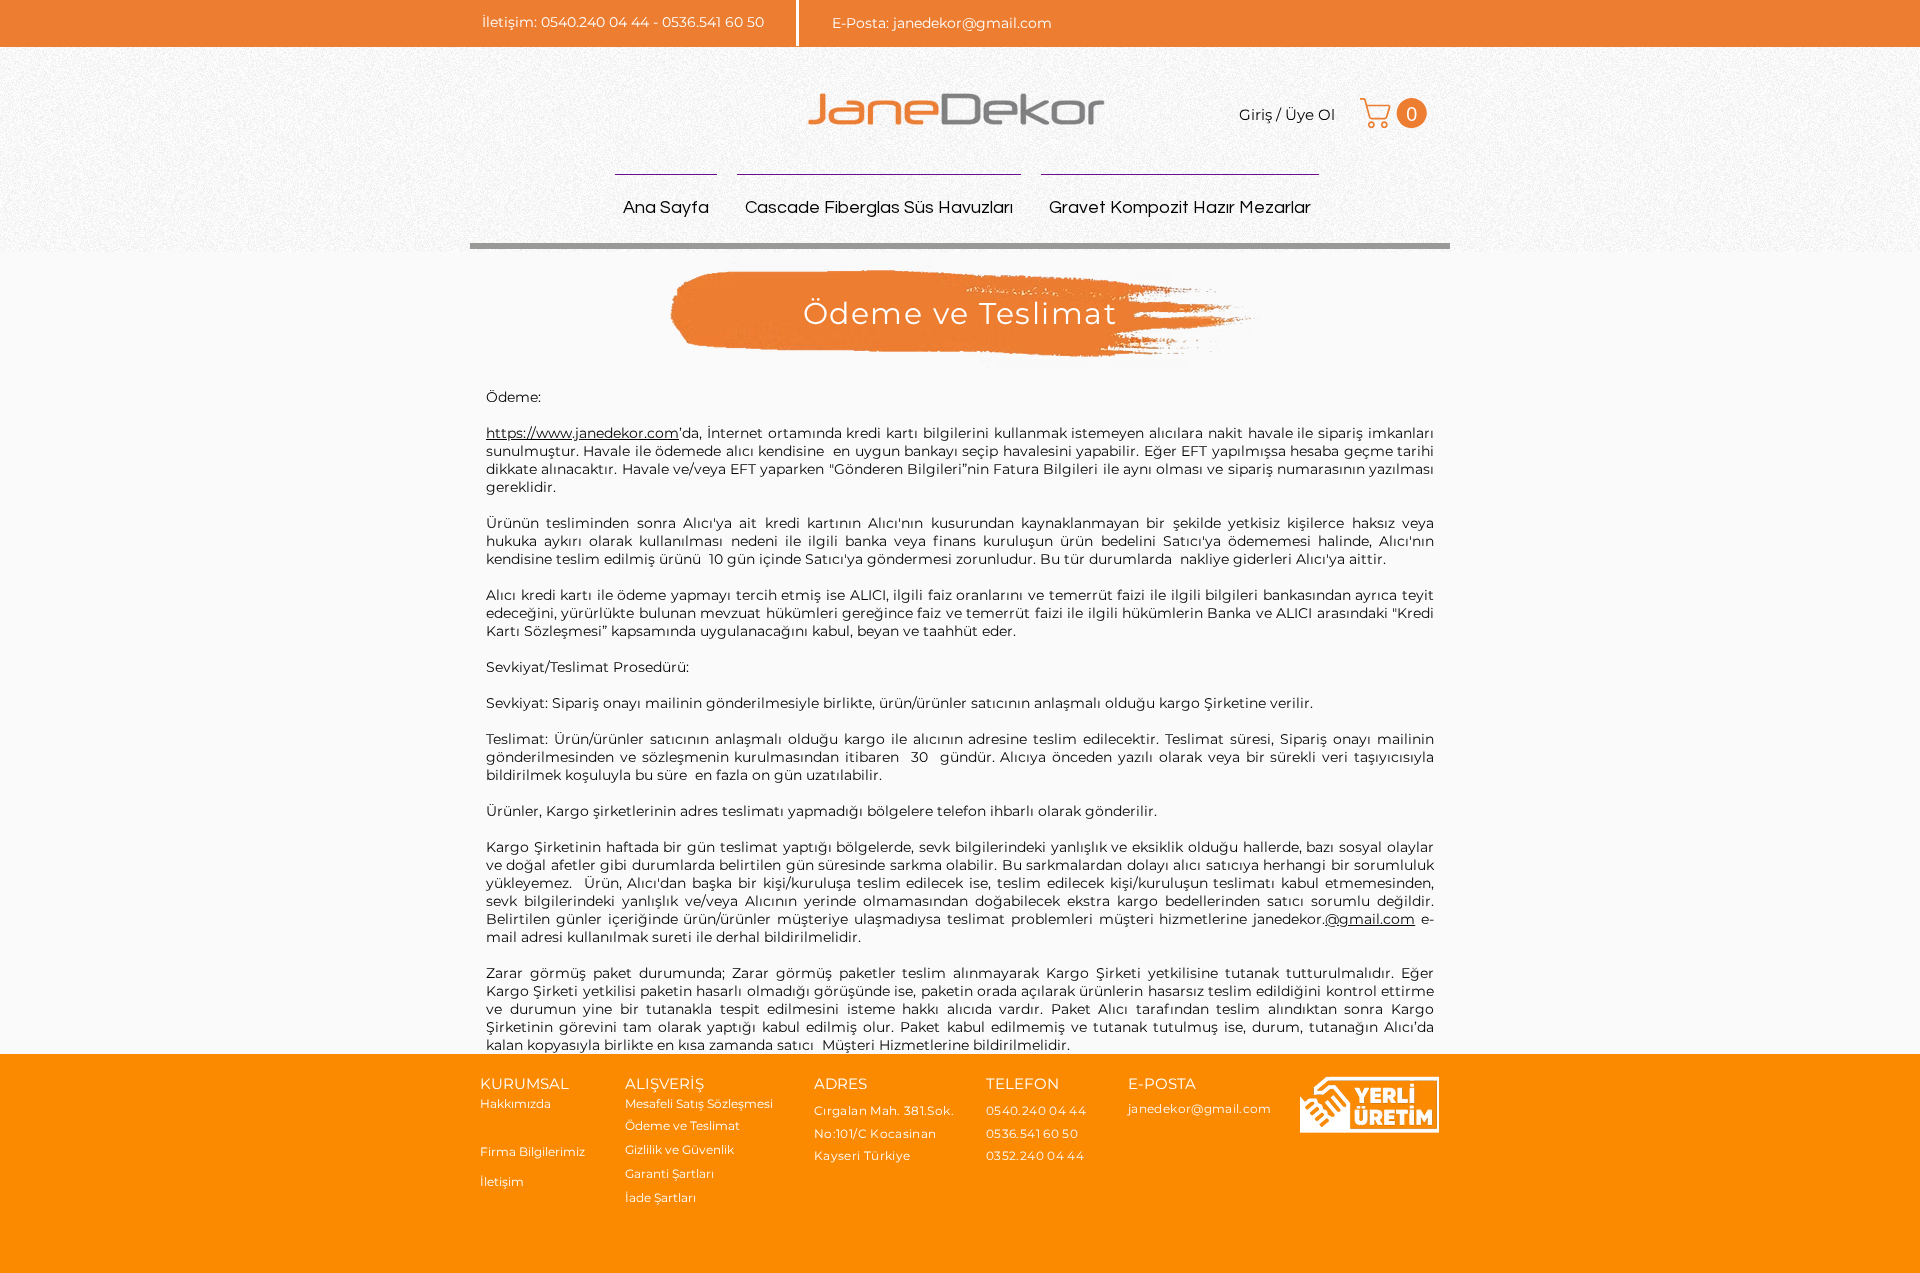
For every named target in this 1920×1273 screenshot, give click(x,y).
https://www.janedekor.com (582, 433)
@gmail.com (1370, 919)
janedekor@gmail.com (972, 23)
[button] (1397, 113)
